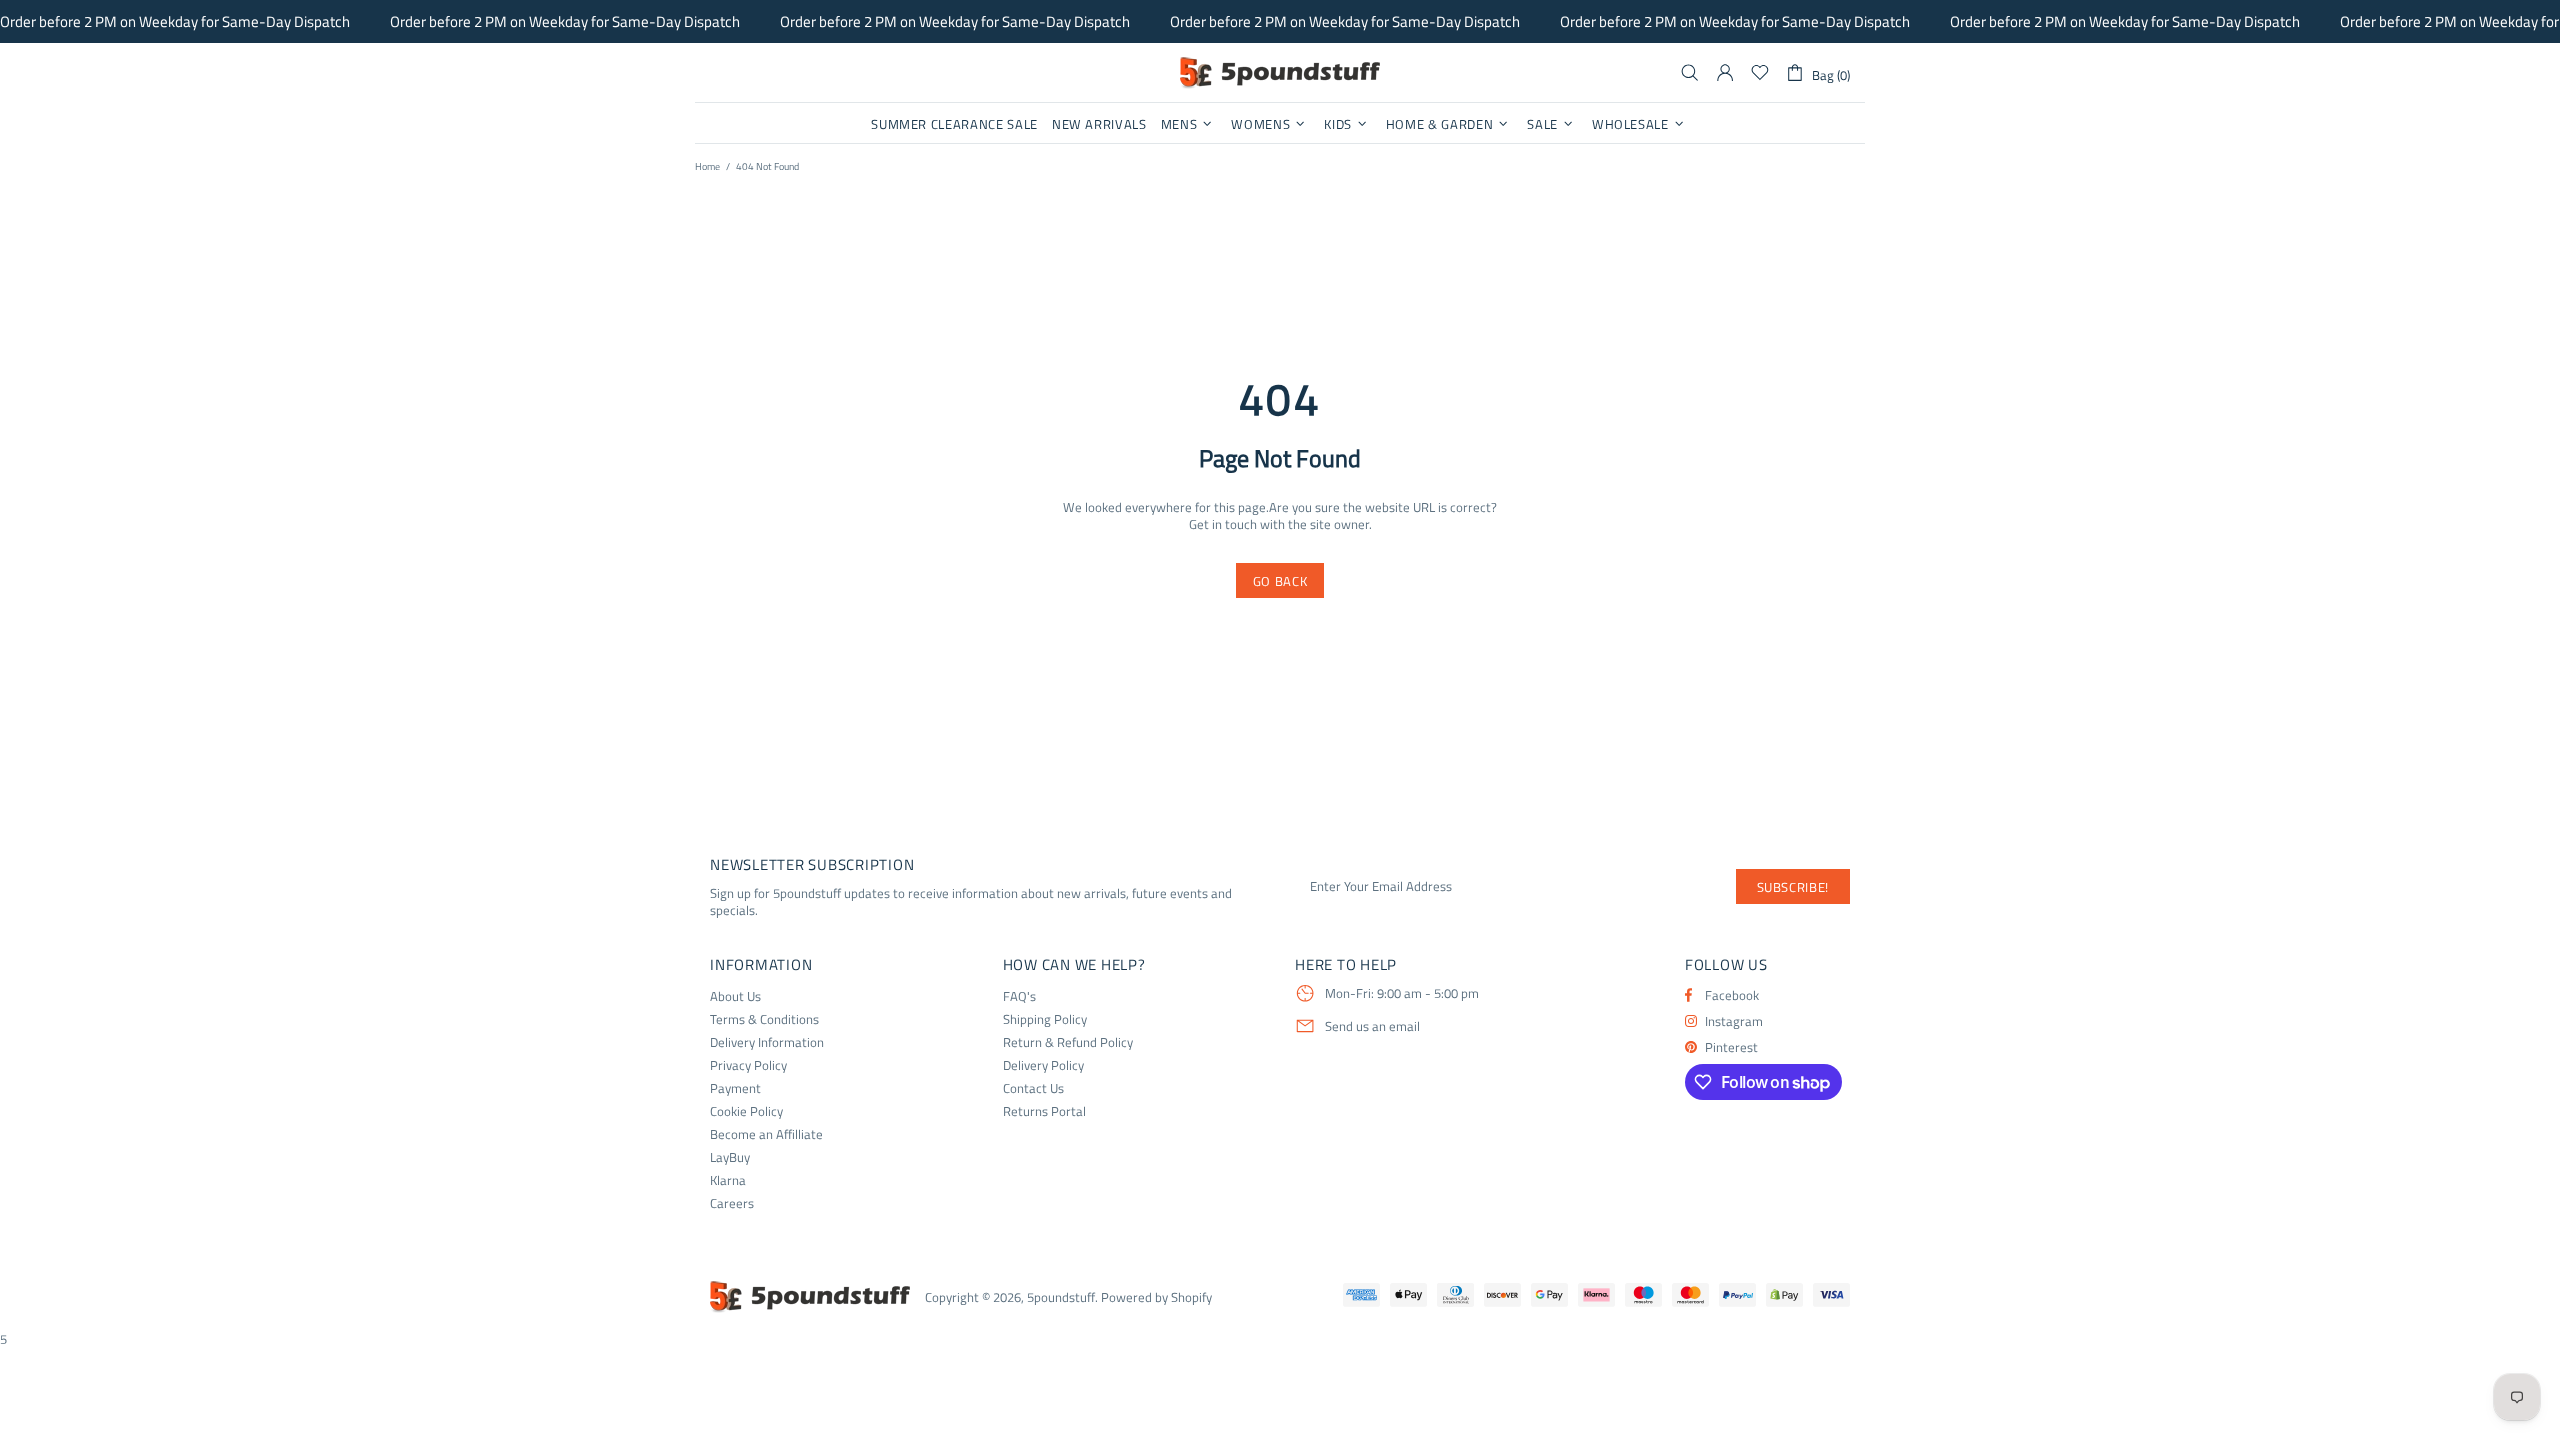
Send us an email (1372, 1027)
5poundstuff (1280, 73)
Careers (732, 1203)
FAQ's (1019, 996)
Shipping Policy (1045, 1019)
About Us (735, 996)
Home (707, 166)
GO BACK (1280, 581)
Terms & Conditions (764, 1019)
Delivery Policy (1043, 1065)
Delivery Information (767, 1042)
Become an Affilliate (766, 1134)
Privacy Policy (748, 1065)
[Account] (1725, 73)
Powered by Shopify (1156, 1297)
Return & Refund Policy (1068, 1042)
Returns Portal (1044, 1111)
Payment (735, 1088)
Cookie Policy (746, 1111)
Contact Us (1033, 1088)
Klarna (728, 1180)
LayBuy (730, 1157)
